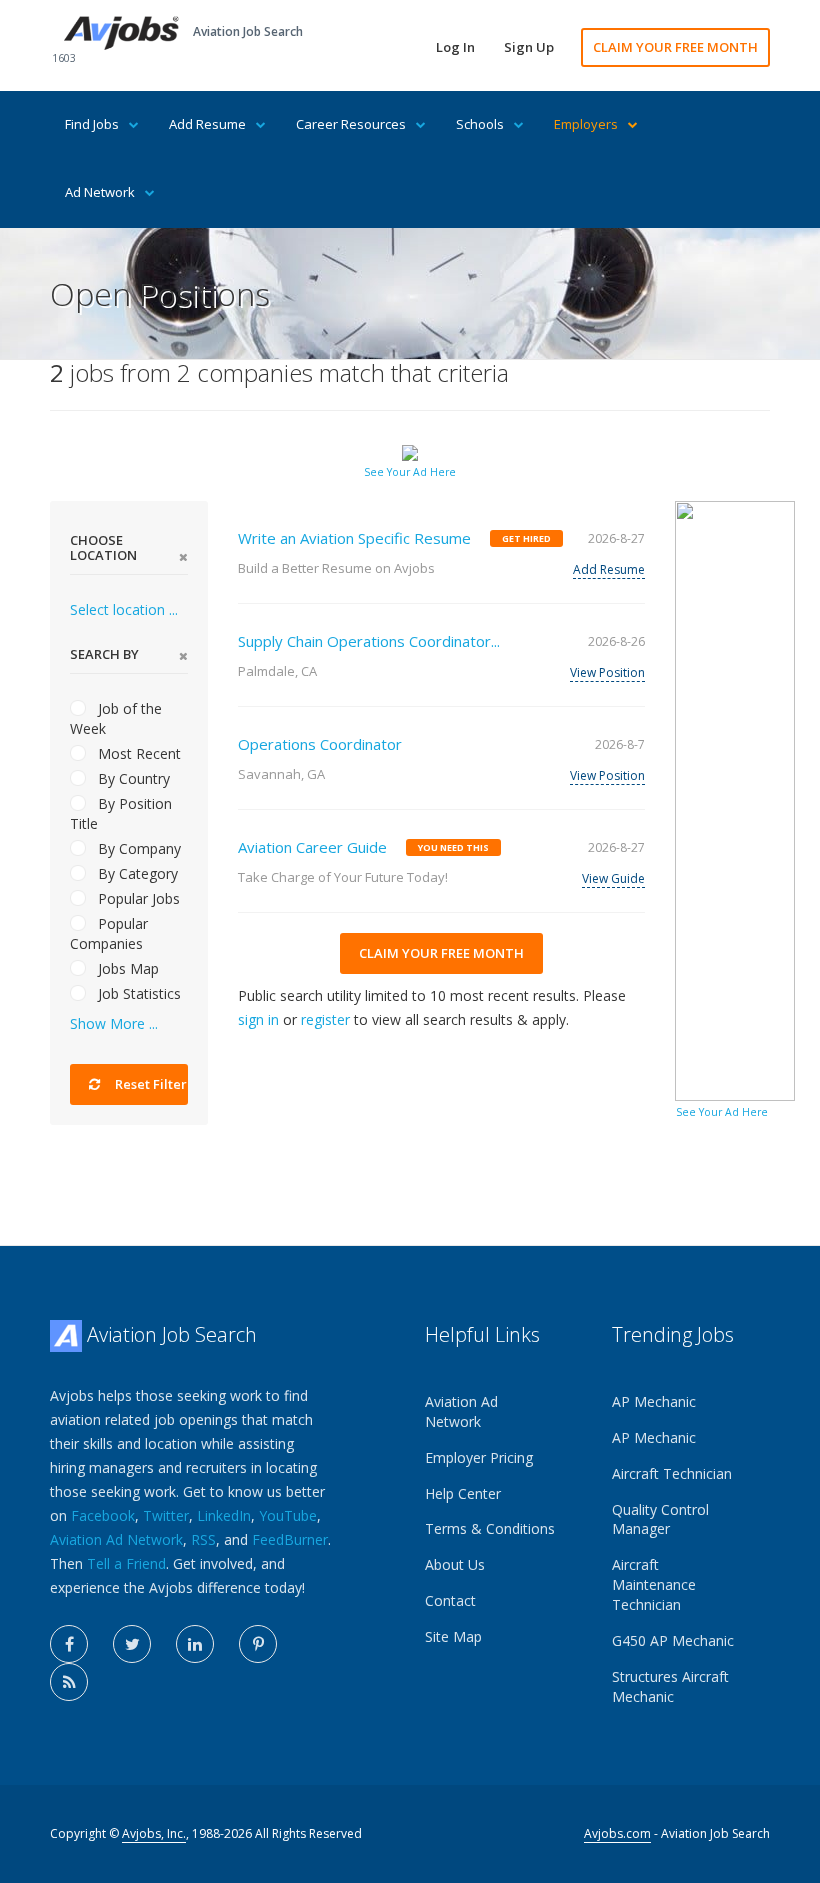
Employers (586, 124)
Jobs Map (126, 968)
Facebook (103, 1515)
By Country (132, 778)
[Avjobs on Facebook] (69, 1644)
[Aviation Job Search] (121, 31)
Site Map (453, 1636)
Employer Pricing (479, 1457)
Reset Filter (149, 1084)
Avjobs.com (617, 1833)
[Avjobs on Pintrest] (258, 1644)
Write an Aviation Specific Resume (354, 538)
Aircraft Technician (672, 1473)
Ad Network (100, 192)
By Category (136, 873)
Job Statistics (137, 993)
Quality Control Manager (660, 1519)
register (325, 1019)
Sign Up (529, 47)
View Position (607, 672)
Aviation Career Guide (312, 847)
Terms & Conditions (490, 1528)
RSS (203, 1539)
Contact (450, 1600)
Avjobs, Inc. (154, 1833)
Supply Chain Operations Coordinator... (369, 641)
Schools (480, 124)
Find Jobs (92, 124)
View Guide (613, 878)
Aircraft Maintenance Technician (654, 1584)
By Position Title (121, 813)
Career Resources (351, 124)
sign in (258, 1019)
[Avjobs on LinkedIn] (195, 1644)
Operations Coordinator (320, 744)
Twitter (166, 1515)
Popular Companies (109, 933)
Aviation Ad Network (116, 1539)
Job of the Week (116, 718)
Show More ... (114, 1023)
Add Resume (207, 124)
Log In (455, 47)
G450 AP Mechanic (673, 1640)
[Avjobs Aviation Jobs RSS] (69, 1682)
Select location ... (124, 609)
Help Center (463, 1493)
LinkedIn (224, 1515)
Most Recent (137, 753)
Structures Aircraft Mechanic (670, 1686)
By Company (137, 848)
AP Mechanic (654, 1401)
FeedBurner (290, 1539)
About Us (455, 1564)
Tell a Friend (126, 1563)
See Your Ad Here (410, 472)
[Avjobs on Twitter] (132, 1644)
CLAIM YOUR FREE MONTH (675, 47)
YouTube (288, 1515)
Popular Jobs (137, 898)
